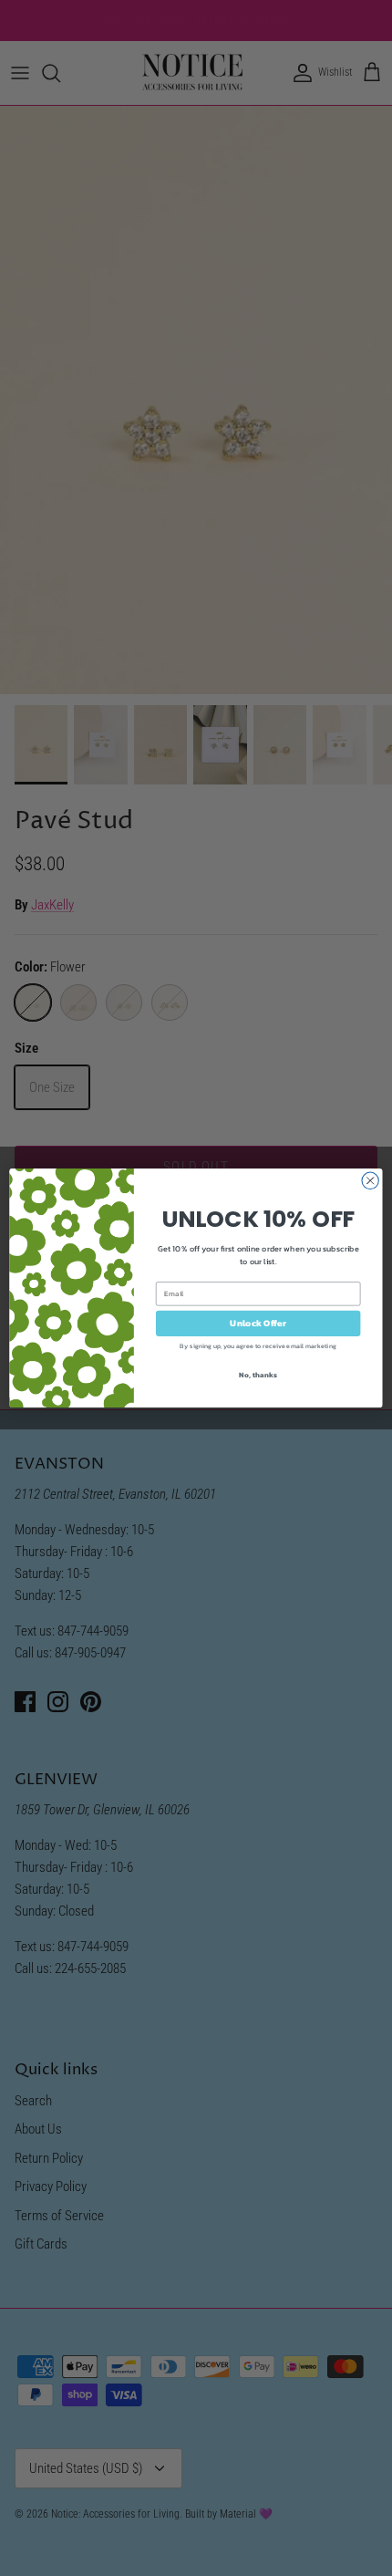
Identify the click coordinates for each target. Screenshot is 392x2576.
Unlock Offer (258, 1324)
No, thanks (258, 1374)
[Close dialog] (370, 1180)
